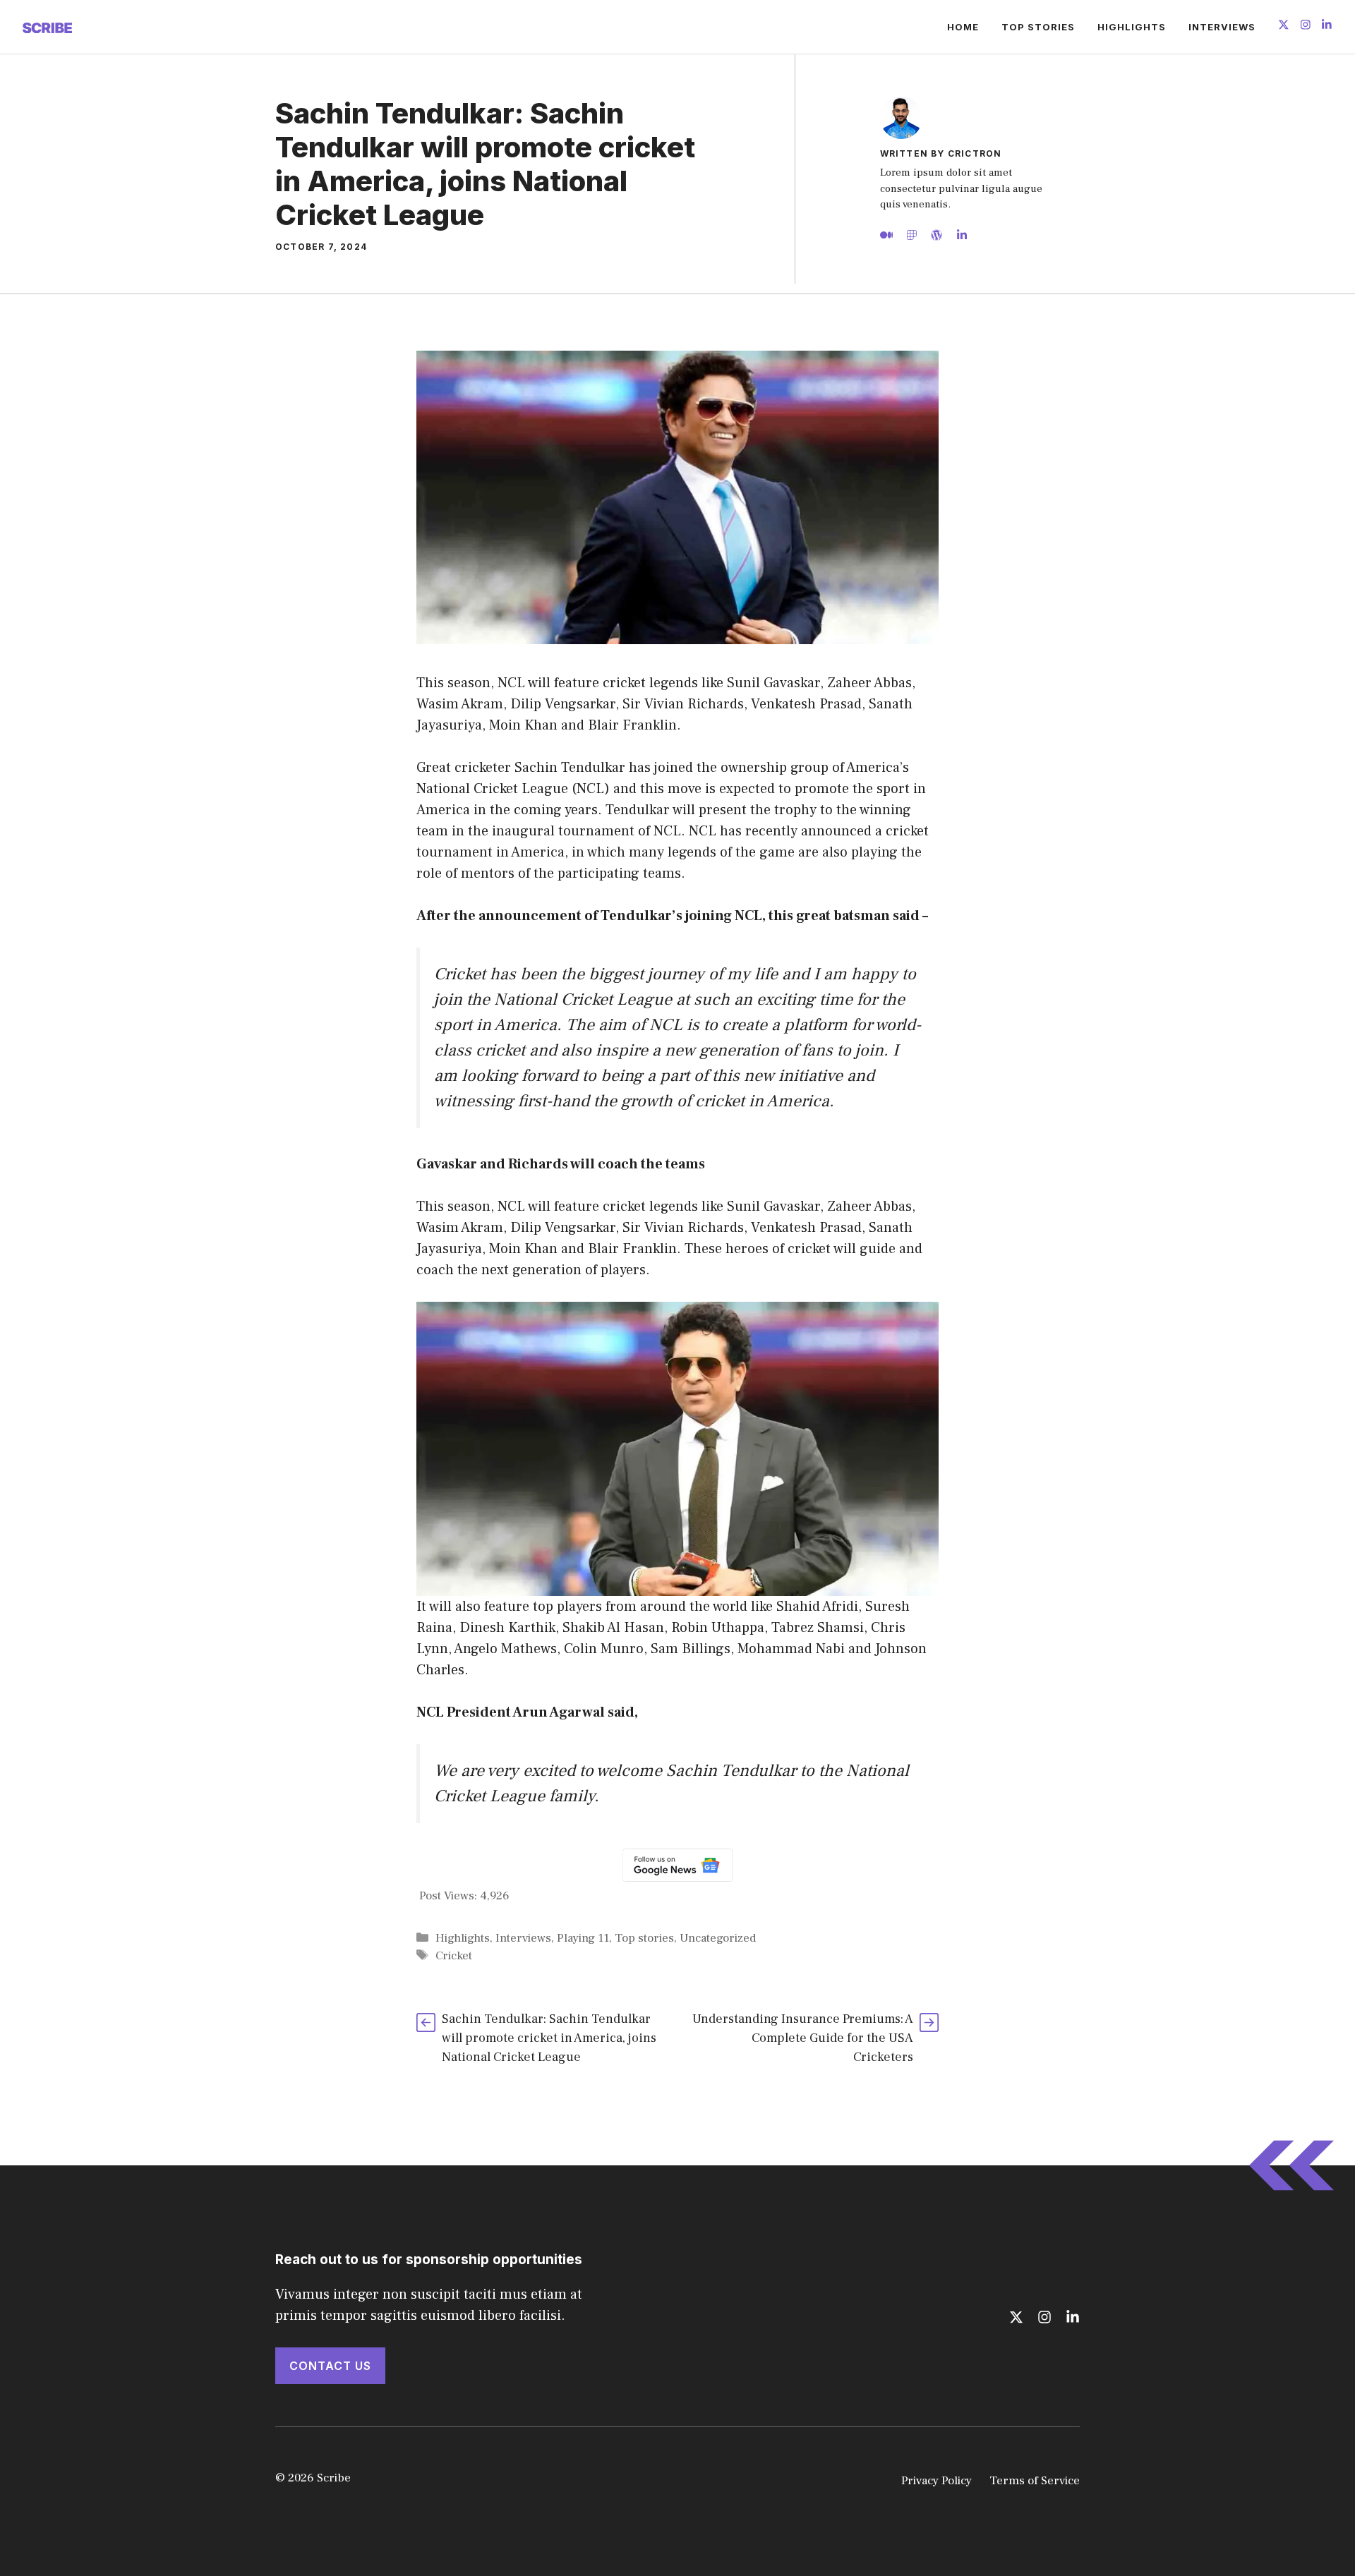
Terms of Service (1035, 2481)
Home (963, 27)
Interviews (1222, 27)
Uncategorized (718, 1938)
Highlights (1132, 27)
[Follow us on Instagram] (1306, 26)
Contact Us (330, 2366)
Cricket (454, 1956)
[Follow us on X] (1284, 26)
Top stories (1038, 27)
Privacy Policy (937, 2481)
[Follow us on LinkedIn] (1327, 26)
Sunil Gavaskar (773, 1207)
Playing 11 (583, 1938)
